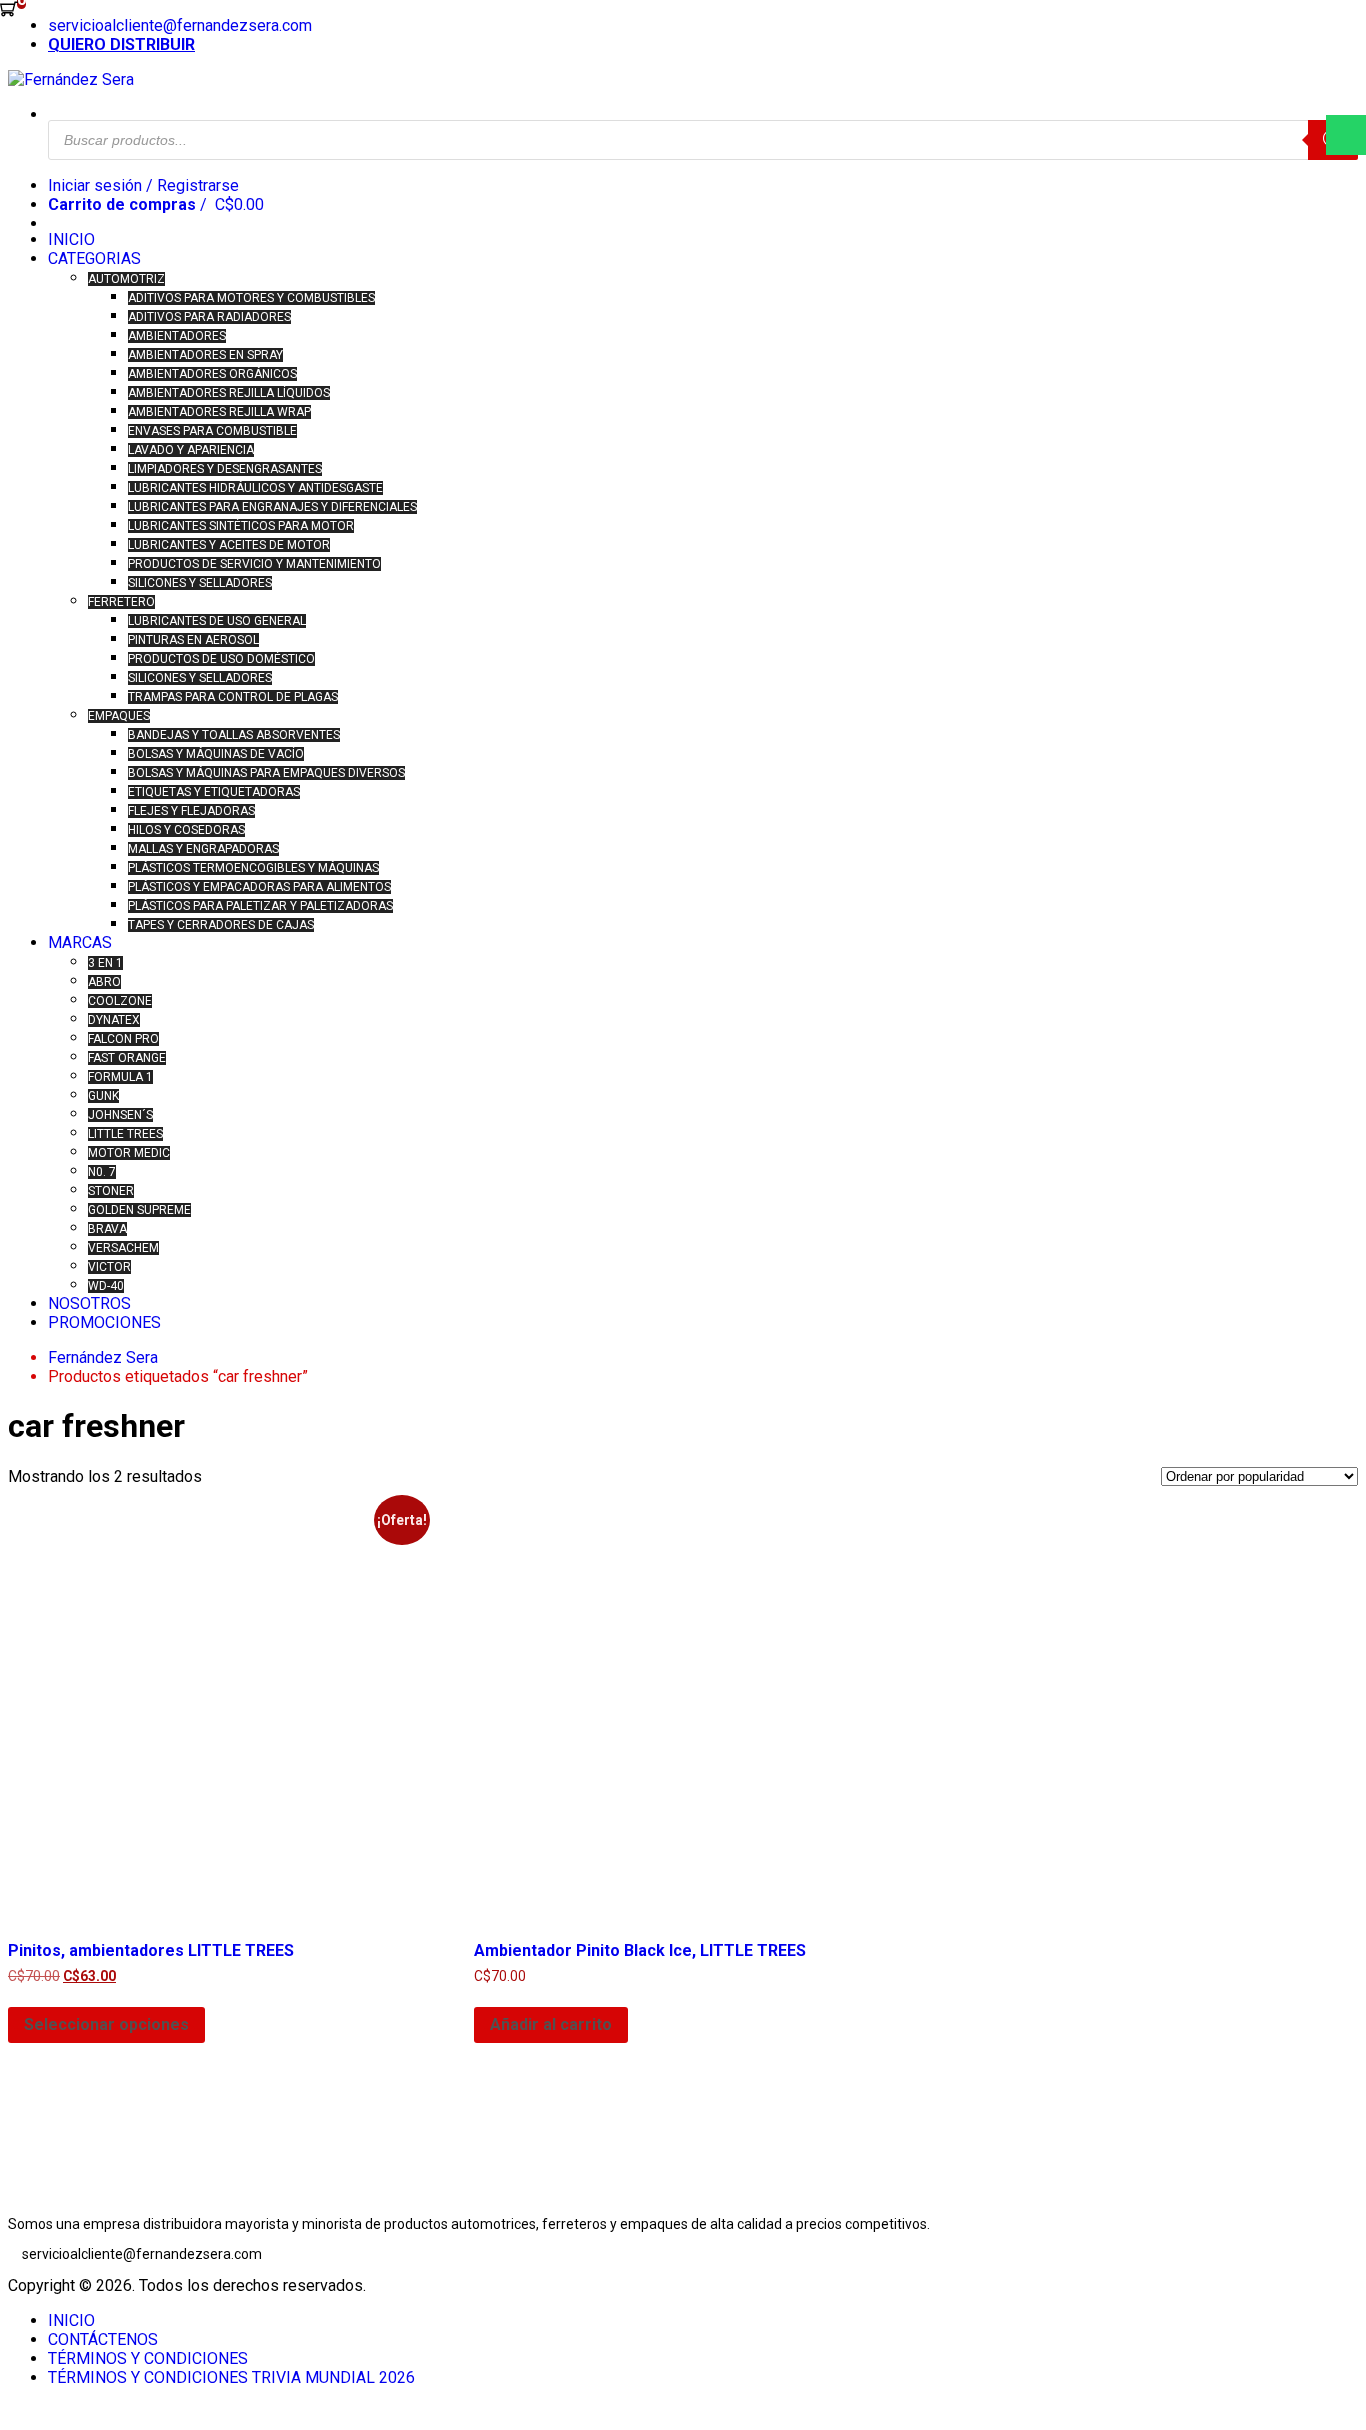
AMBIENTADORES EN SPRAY (205, 355)
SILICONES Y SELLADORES (200, 583)
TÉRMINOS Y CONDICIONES (148, 2358)
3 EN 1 (105, 963)
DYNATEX (114, 1020)
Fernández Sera (103, 1357)
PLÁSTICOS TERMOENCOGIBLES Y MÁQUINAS (253, 868)
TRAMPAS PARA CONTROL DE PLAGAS (233, 697)
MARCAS (80, 942)
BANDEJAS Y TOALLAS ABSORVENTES (234, 735)
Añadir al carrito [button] (551, 2024)
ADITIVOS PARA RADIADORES (209, 317)
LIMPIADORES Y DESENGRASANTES (225, 469)
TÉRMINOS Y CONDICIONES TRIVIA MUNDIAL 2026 (231, 2377)
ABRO (104, 982)
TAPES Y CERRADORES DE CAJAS (221, 925)
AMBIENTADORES (177, 336)
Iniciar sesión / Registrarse (143, 185)
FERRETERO (121, 602)
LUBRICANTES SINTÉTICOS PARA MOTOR (241, 526)
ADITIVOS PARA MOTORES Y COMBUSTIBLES (251, 298)
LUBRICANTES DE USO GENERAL (217, 621)
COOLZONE (120, 1001)
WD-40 (106, 1286)
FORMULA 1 (120, 1077)
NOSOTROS (89, 1303)
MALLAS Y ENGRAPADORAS (203, 849)
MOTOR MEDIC (129, 1153)
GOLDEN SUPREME (139, 1210)
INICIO (71, 239)
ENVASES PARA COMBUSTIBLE (212, 431)
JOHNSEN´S (120, 1115)
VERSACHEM (123, 1248)
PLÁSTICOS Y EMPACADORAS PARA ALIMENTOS (259, 887)
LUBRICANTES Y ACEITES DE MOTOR (229, 545)
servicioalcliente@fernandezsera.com (180, 25)
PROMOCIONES (104, 1322)
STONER (111, 1191)
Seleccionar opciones (106, 2024)
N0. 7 (102, 1172)
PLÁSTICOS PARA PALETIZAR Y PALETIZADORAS (260, 906)
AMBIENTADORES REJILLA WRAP (219, 412)
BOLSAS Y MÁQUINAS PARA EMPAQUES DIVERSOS (266, 773)
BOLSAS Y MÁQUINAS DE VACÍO (216, 754)
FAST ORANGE (127, 1058)
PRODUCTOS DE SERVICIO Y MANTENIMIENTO (254, 564)
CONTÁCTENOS (103, 2339)
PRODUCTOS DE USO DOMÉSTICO (221, 659)
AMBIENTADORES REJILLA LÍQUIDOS (229, 393)
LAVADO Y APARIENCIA (191, 450)
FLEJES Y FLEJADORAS (191, 811)
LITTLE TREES (125, 1134)
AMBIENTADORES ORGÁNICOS (212, 374)
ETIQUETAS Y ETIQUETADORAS (214, 792)
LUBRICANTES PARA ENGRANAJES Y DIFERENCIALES (272, 507)
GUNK (103, 1096)
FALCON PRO (123, 1039)
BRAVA (107, 1229)
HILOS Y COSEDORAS (186, 830)
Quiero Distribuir (121, 44)
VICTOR (109, 1267)
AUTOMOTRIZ (126, 279)
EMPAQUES (119, 716)
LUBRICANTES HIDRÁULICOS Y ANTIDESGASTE (255, 488)
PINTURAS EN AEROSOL (193, 640)
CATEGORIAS (94, 258)
